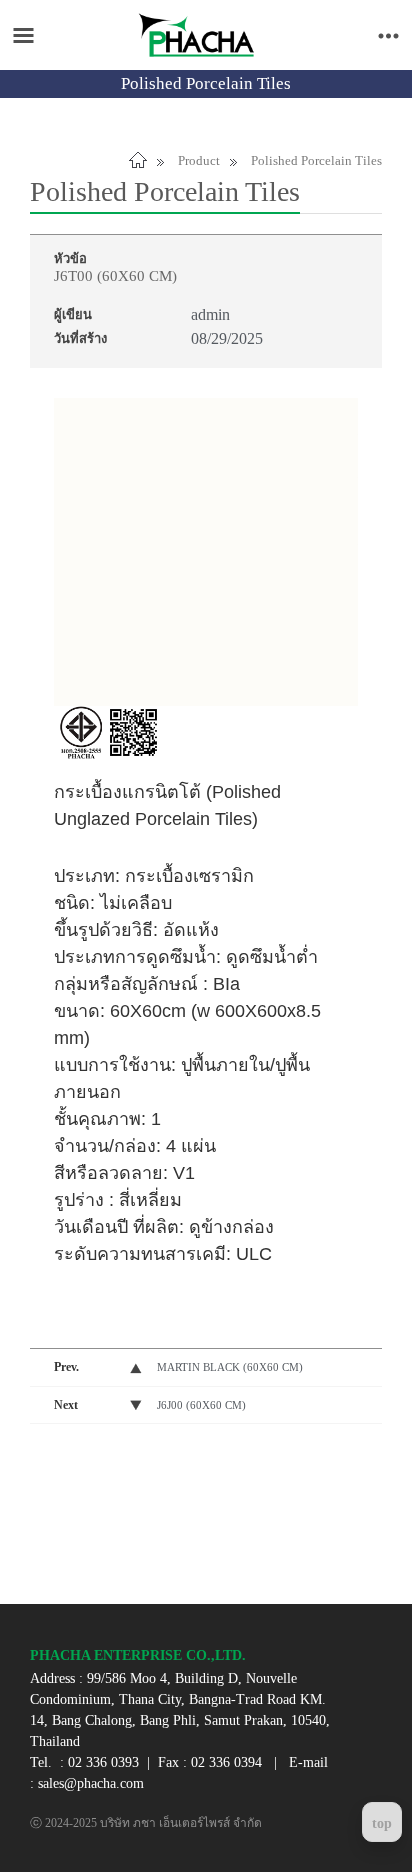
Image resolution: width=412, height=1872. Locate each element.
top (382, 1823)
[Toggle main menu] (23, 35)
